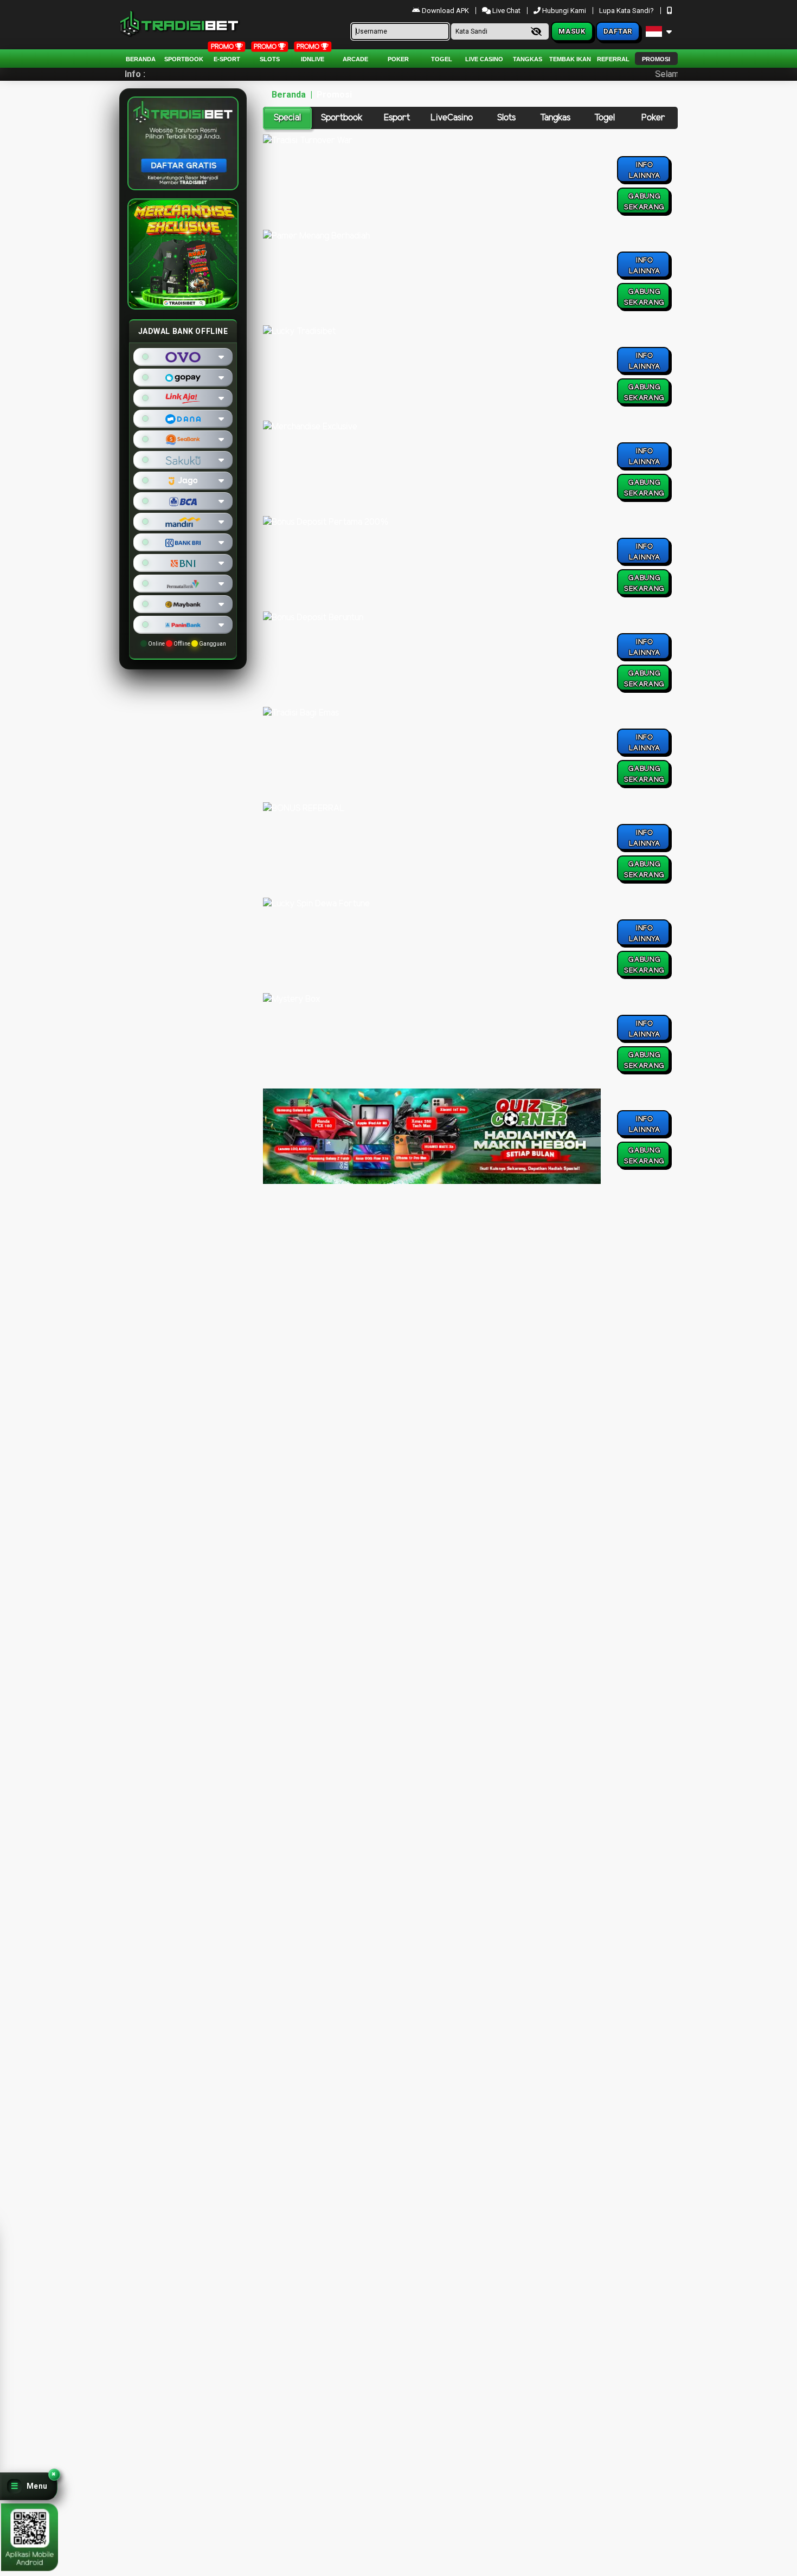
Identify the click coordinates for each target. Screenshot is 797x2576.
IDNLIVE (313, 59)
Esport (397, 118)
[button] (29, 2486)
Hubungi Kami (564, 11)
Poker (398, 59)
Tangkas (528, 59)
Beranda (141, 59)
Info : (135, 74)
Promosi (656, 59)
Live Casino (484, 59)
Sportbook (184, 59)
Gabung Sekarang (644, 202)
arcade (355, 59)
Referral (613, 59)
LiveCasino (452, 118)
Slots (270, 59)
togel (442, 59)
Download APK (445, 11)
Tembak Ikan (570, 59)
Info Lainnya (645, 170)
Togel (605, 118)
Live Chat (506, 11)
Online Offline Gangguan (187, 644)
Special (287, 118)
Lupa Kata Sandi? (627, 11)
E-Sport (227, 59)
